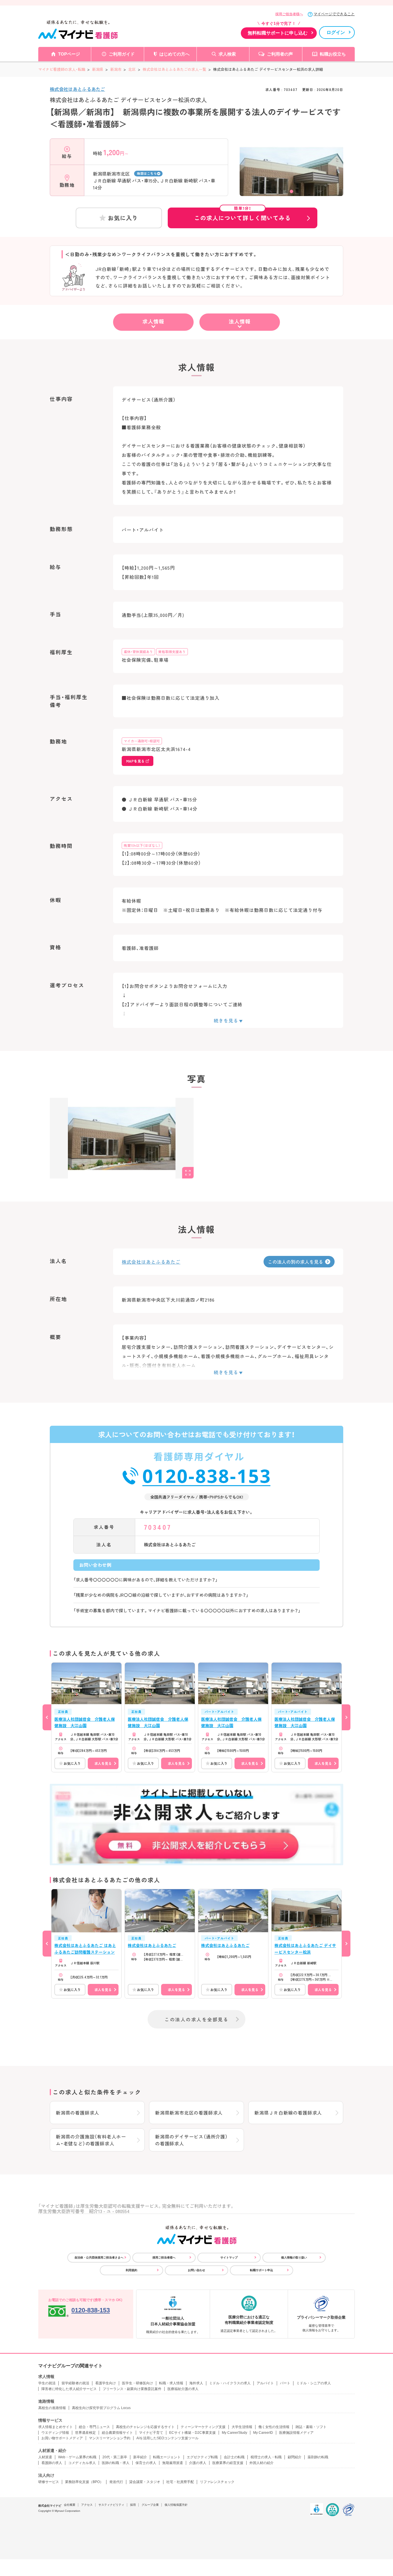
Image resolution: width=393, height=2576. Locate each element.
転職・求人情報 (171, 2383)
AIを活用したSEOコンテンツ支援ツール (167, 2438)
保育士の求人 (146, 2463)
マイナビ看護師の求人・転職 (62, 69)
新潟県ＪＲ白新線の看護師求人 (288, 2113)
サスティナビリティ (111, 2505)
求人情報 (153, 321)
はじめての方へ (174, 54)
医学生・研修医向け (138, 2383)
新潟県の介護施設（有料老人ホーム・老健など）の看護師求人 (91, 2140)
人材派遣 (45, 2457)
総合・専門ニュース (94, 2427)
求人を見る (103, 1763)
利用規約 (131, 2270)
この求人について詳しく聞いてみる (243, 215)
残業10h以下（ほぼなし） (142, 845)
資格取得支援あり (172, 652)
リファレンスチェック (217, 2482)
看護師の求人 (52, 2463)
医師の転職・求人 (116, 2463)
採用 (133, 2505)
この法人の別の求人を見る (295, 1262)
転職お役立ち (333, 54)
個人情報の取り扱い (294, 2257)
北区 (132, 69)
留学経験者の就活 (75, 2383)
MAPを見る (135, 761)
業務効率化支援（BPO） (84, 2482)
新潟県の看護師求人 (78, 2113)
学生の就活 (47, 2383)
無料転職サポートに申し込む (278, 33)
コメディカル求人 (82, 2463)
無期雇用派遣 (173, 2463)
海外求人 (196, 2383)
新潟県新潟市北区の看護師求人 (189, 2113)
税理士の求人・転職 (266, 2457)
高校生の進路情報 (52, 2408)
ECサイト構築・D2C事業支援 (192, 2433)
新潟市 (116, 69)
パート (285, 2383)
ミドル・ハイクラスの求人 (230, 2383)
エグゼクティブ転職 (202, 2457)
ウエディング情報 (55, 2433)
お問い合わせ (197, 2270)
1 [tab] (291, 191)
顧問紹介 (295, 2457)
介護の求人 (198, 2463)
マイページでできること (334, 14)
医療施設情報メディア (296, 2433)
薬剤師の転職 (318, 2457)
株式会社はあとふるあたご (77, 89)
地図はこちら (147, 173)
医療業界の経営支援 (228, 2463)
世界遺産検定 (85, 2433)
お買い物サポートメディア (62, 2438)
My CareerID (263, 2433)
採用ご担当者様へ (289, 14)
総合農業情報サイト (117, 2433)
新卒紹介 (140, 2457)
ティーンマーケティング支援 (203, 2427)
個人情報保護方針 (176, 2505)
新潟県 (98, 69)
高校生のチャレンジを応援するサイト (145, 2427)
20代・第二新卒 (115, 2457)
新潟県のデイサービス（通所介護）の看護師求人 (191, 2140)
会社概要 (70, 2505)
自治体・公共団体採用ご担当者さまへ (99, 2257)
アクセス (87, 2505)
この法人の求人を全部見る (197, 2019)
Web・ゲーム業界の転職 (77, 2457)
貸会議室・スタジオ (145, 2482)
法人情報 (240, 321)
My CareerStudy (234, 2433)
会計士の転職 (234, 2457)
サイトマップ (229, 2257)
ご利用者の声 (280, 54)
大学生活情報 (242, 2427)
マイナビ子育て (151, 2433)
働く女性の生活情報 (274, 2427)
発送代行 (116, 2482)
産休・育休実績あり (138, 652)
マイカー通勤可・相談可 (142, 741)
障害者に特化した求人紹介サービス (69, 2389)
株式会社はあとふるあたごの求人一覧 (174, 69)
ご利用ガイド (122, 54)
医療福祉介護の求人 (183, 2389)
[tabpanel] (291, 177)
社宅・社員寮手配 (180, 2482)
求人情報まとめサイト (56, 2427)
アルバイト (265, 2383)
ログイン (336, 32)
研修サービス (49, 2482)
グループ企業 (150, 2505)
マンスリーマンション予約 (110, 2438)
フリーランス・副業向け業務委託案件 (132, 2389)
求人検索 (227, 54)
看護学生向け (106, 2383)
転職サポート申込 (262, 2270)
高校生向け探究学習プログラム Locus (101, 2408)
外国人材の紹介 (262, 2463)
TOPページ (69, 54)
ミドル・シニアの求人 (314, 2383)
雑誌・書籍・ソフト (311, 2427)
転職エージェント (167, 2457)
